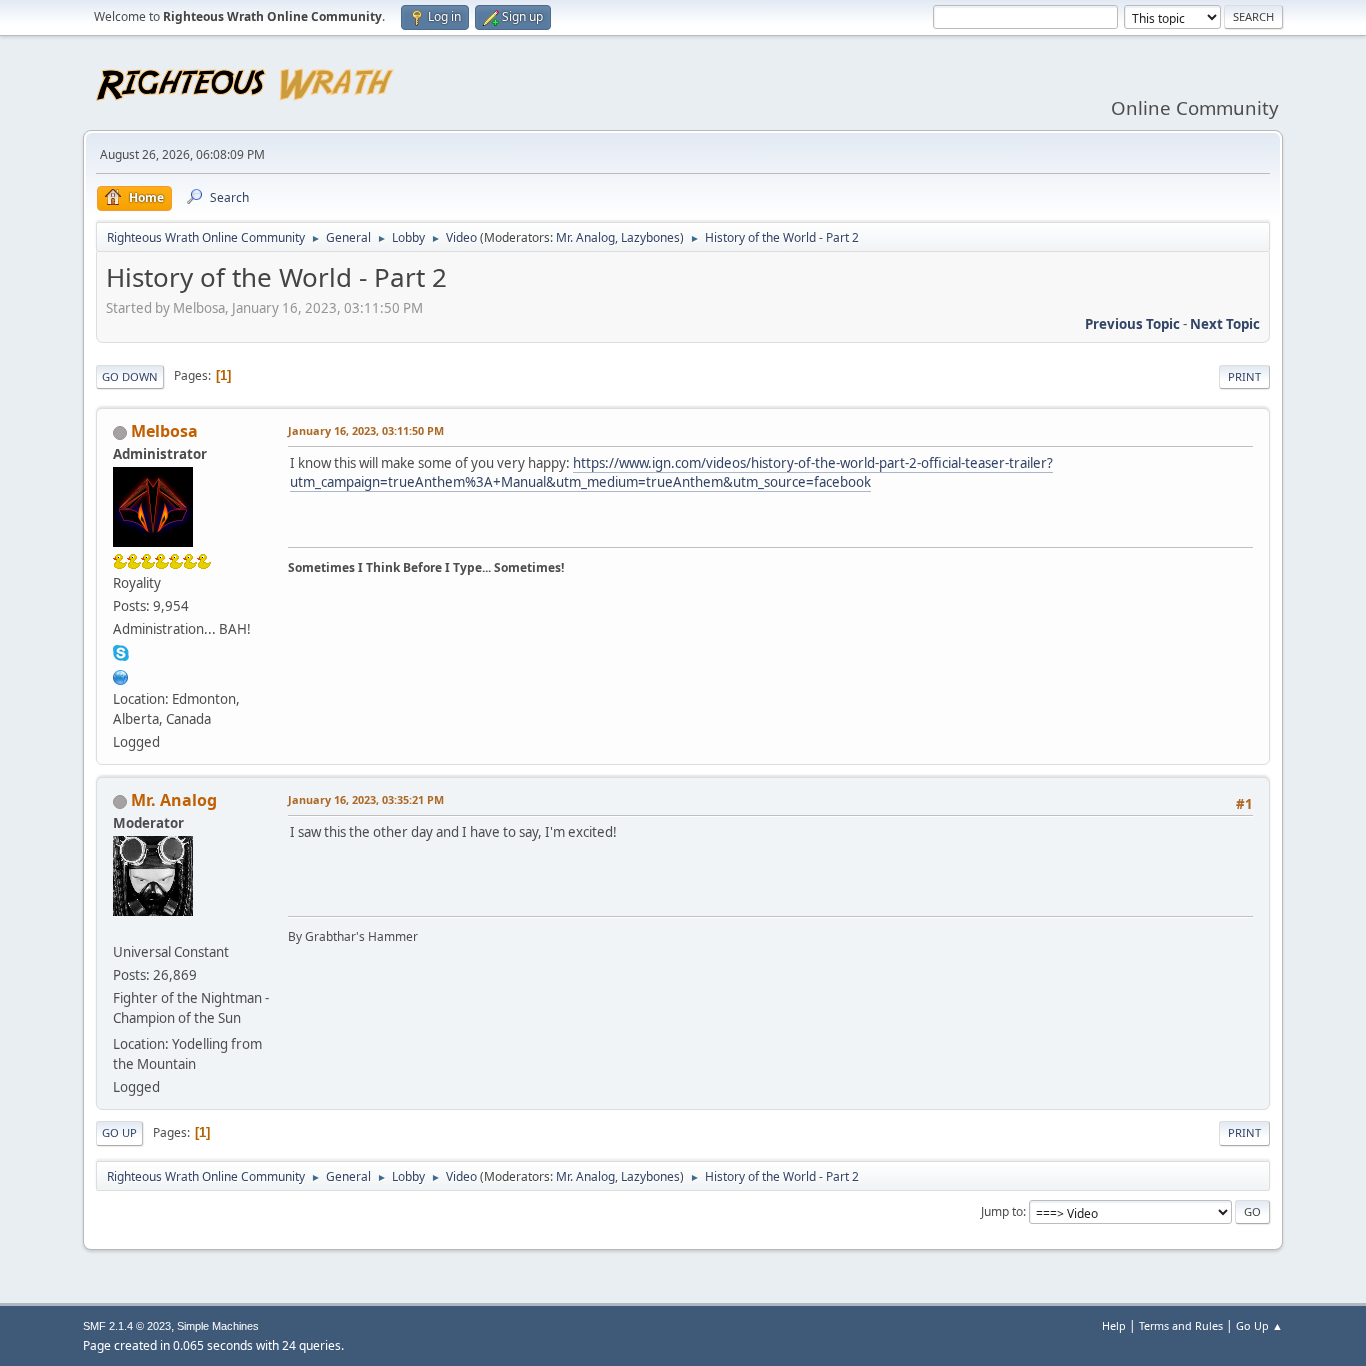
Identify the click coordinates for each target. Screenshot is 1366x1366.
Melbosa (164, 431)
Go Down (130, 376)
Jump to (1002, 1211)
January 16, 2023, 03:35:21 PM (366, 799)
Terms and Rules (1181, 1325)
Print (1244, 376)
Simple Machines (218, 1326)
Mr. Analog (585, 237)
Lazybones (650, 237)
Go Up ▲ (1259, 1325)
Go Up (119, 1132)
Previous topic (1132, 324)
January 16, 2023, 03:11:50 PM (366, 430)
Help (1114, 1325)
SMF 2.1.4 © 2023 (127, 1326)
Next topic (1225, 324)
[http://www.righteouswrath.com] (121, 675)
